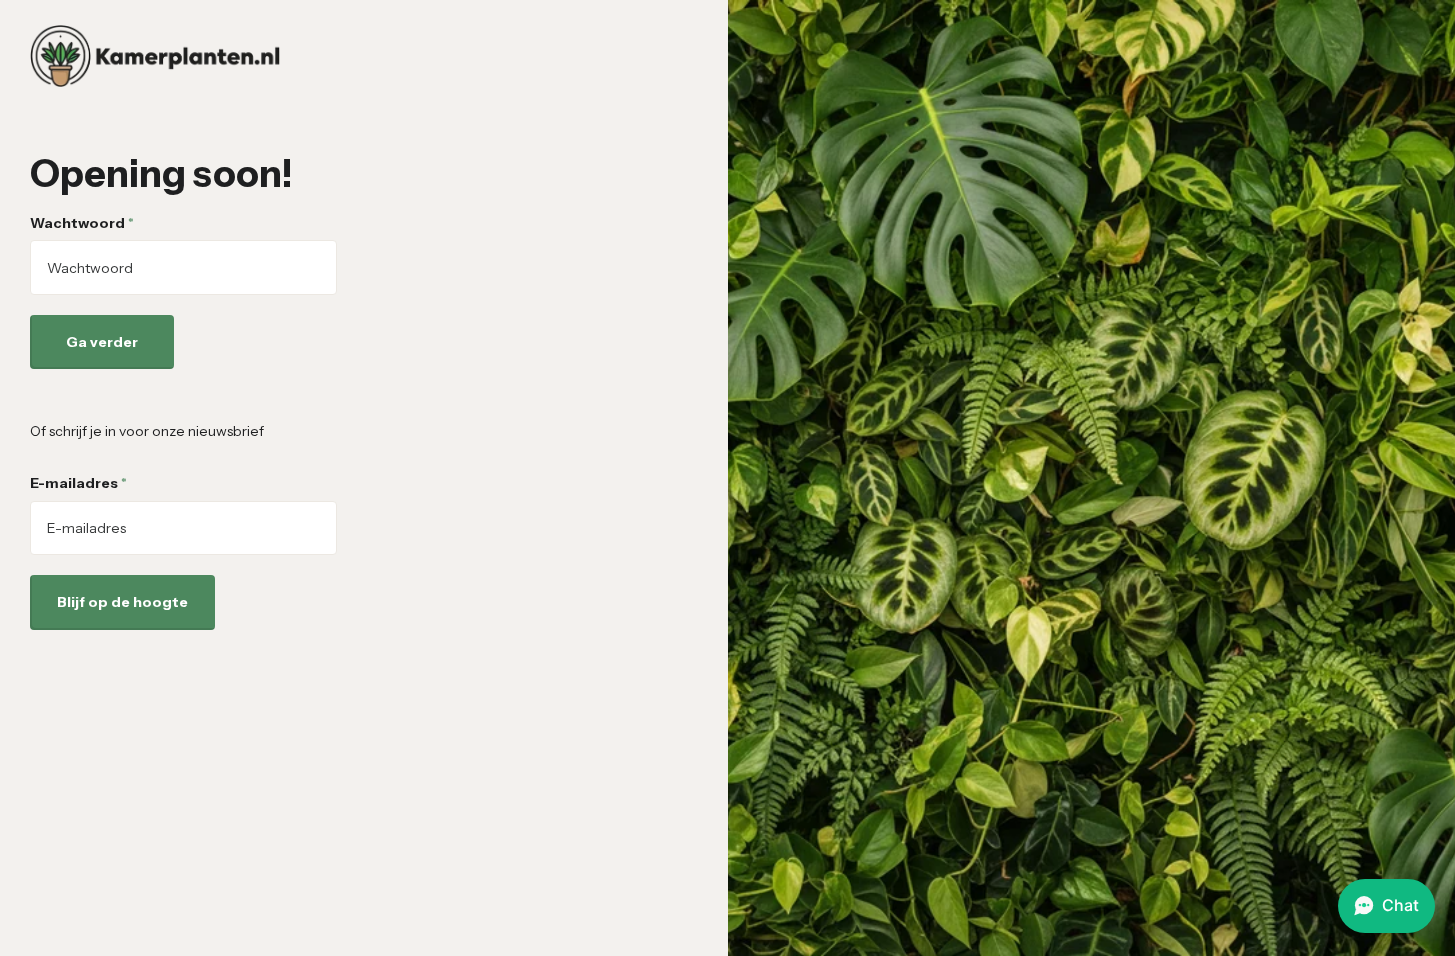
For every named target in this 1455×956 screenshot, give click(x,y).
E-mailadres (78, 483)
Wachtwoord (82, 223)
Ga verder (102, 342)
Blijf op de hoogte (122, 602)
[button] (1386, 906)
